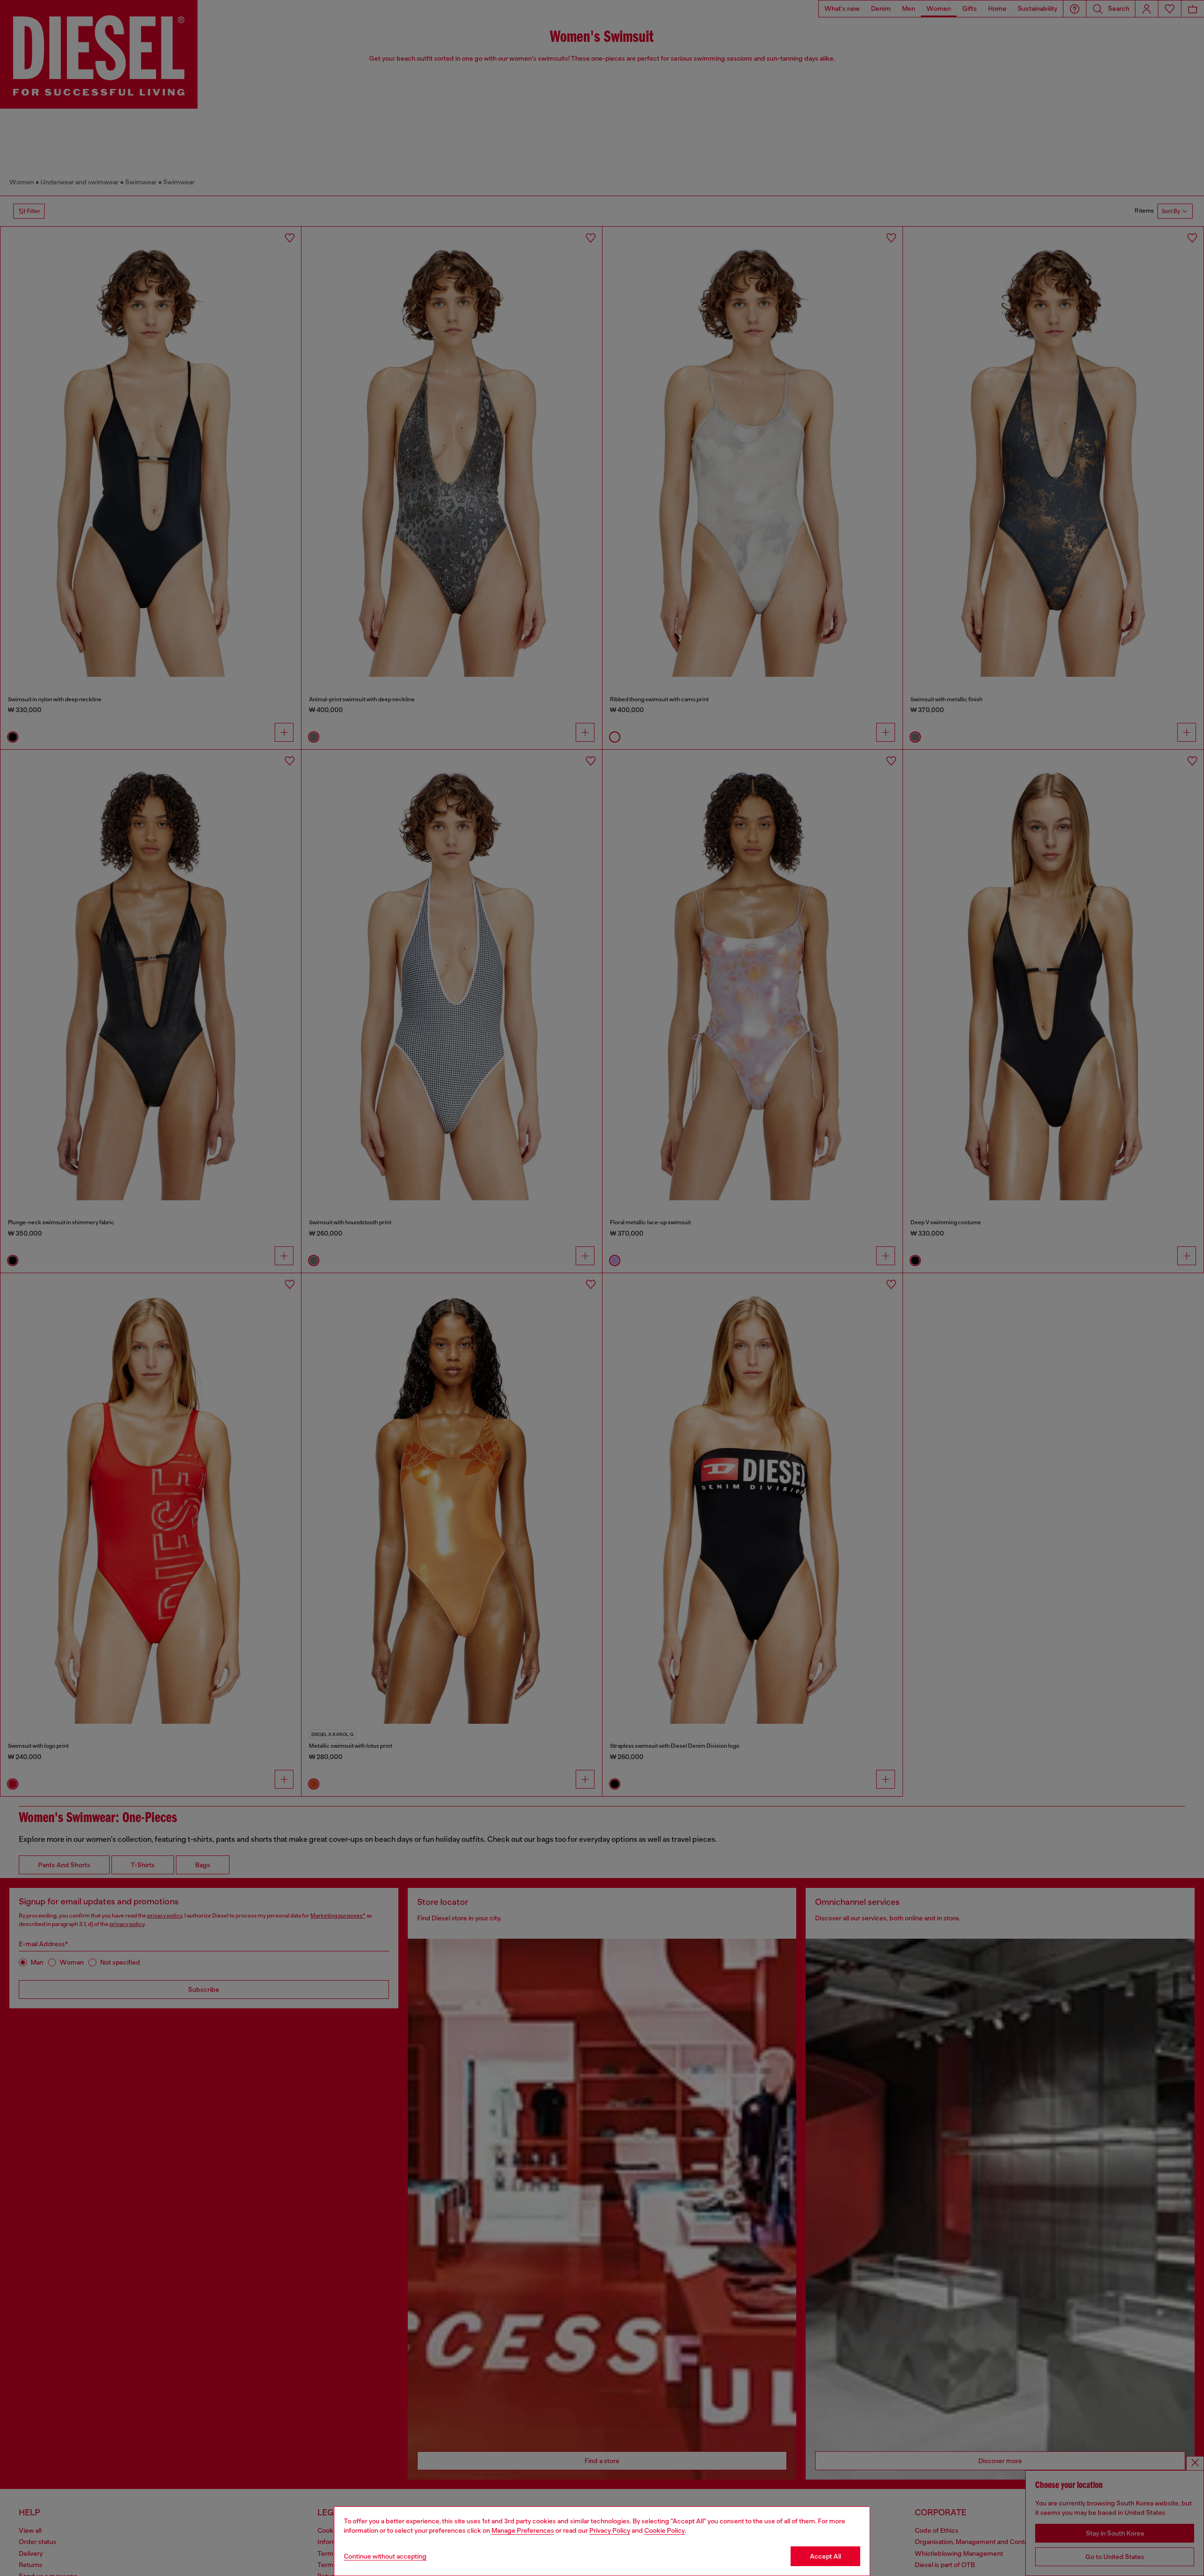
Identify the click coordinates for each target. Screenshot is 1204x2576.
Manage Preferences (523, 2530)
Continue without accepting (385, 2556)
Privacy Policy (610, 2530)
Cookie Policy (665, 2530)
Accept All (825, 2556)
